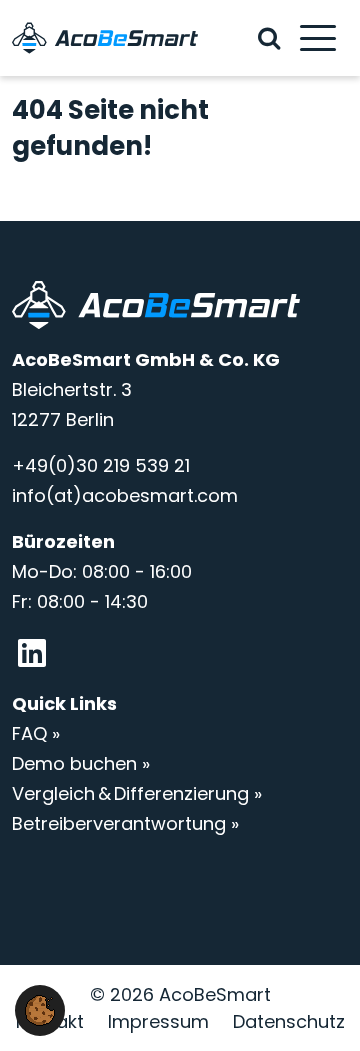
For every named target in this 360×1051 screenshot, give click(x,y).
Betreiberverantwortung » (125, 823)
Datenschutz (289, 1021)
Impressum (158, 1021)
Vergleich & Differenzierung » (137, 793)
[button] (40, 1008)
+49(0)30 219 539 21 (101, 465)
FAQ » (36, 733)
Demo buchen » (81, 763)
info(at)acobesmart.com (125, 495)
